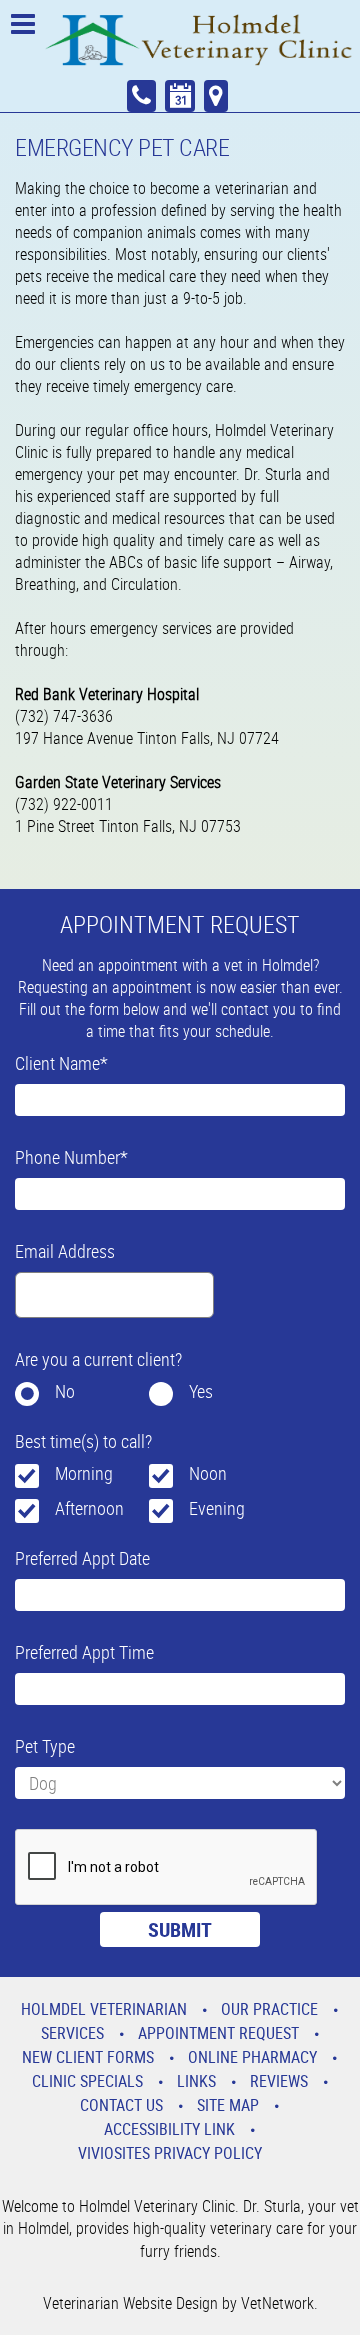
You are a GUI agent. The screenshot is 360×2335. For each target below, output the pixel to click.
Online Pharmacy (252, 2057)
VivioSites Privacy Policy (170, 2153)
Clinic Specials (87, 2081)
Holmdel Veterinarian (104, 2009)
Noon (208, 1473)
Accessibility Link (169, 2129)
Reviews (279, 2081)
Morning (84, 1473)
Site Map (228, 2105)
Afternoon (89, 1508)
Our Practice (269, 2009)
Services (72, 2033)
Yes (201, 1391)
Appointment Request (218, 2033)
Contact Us (121, 2105)
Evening (217, 1508)
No (65, 1391)
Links (196, 2081)
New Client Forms (88, 2057)
